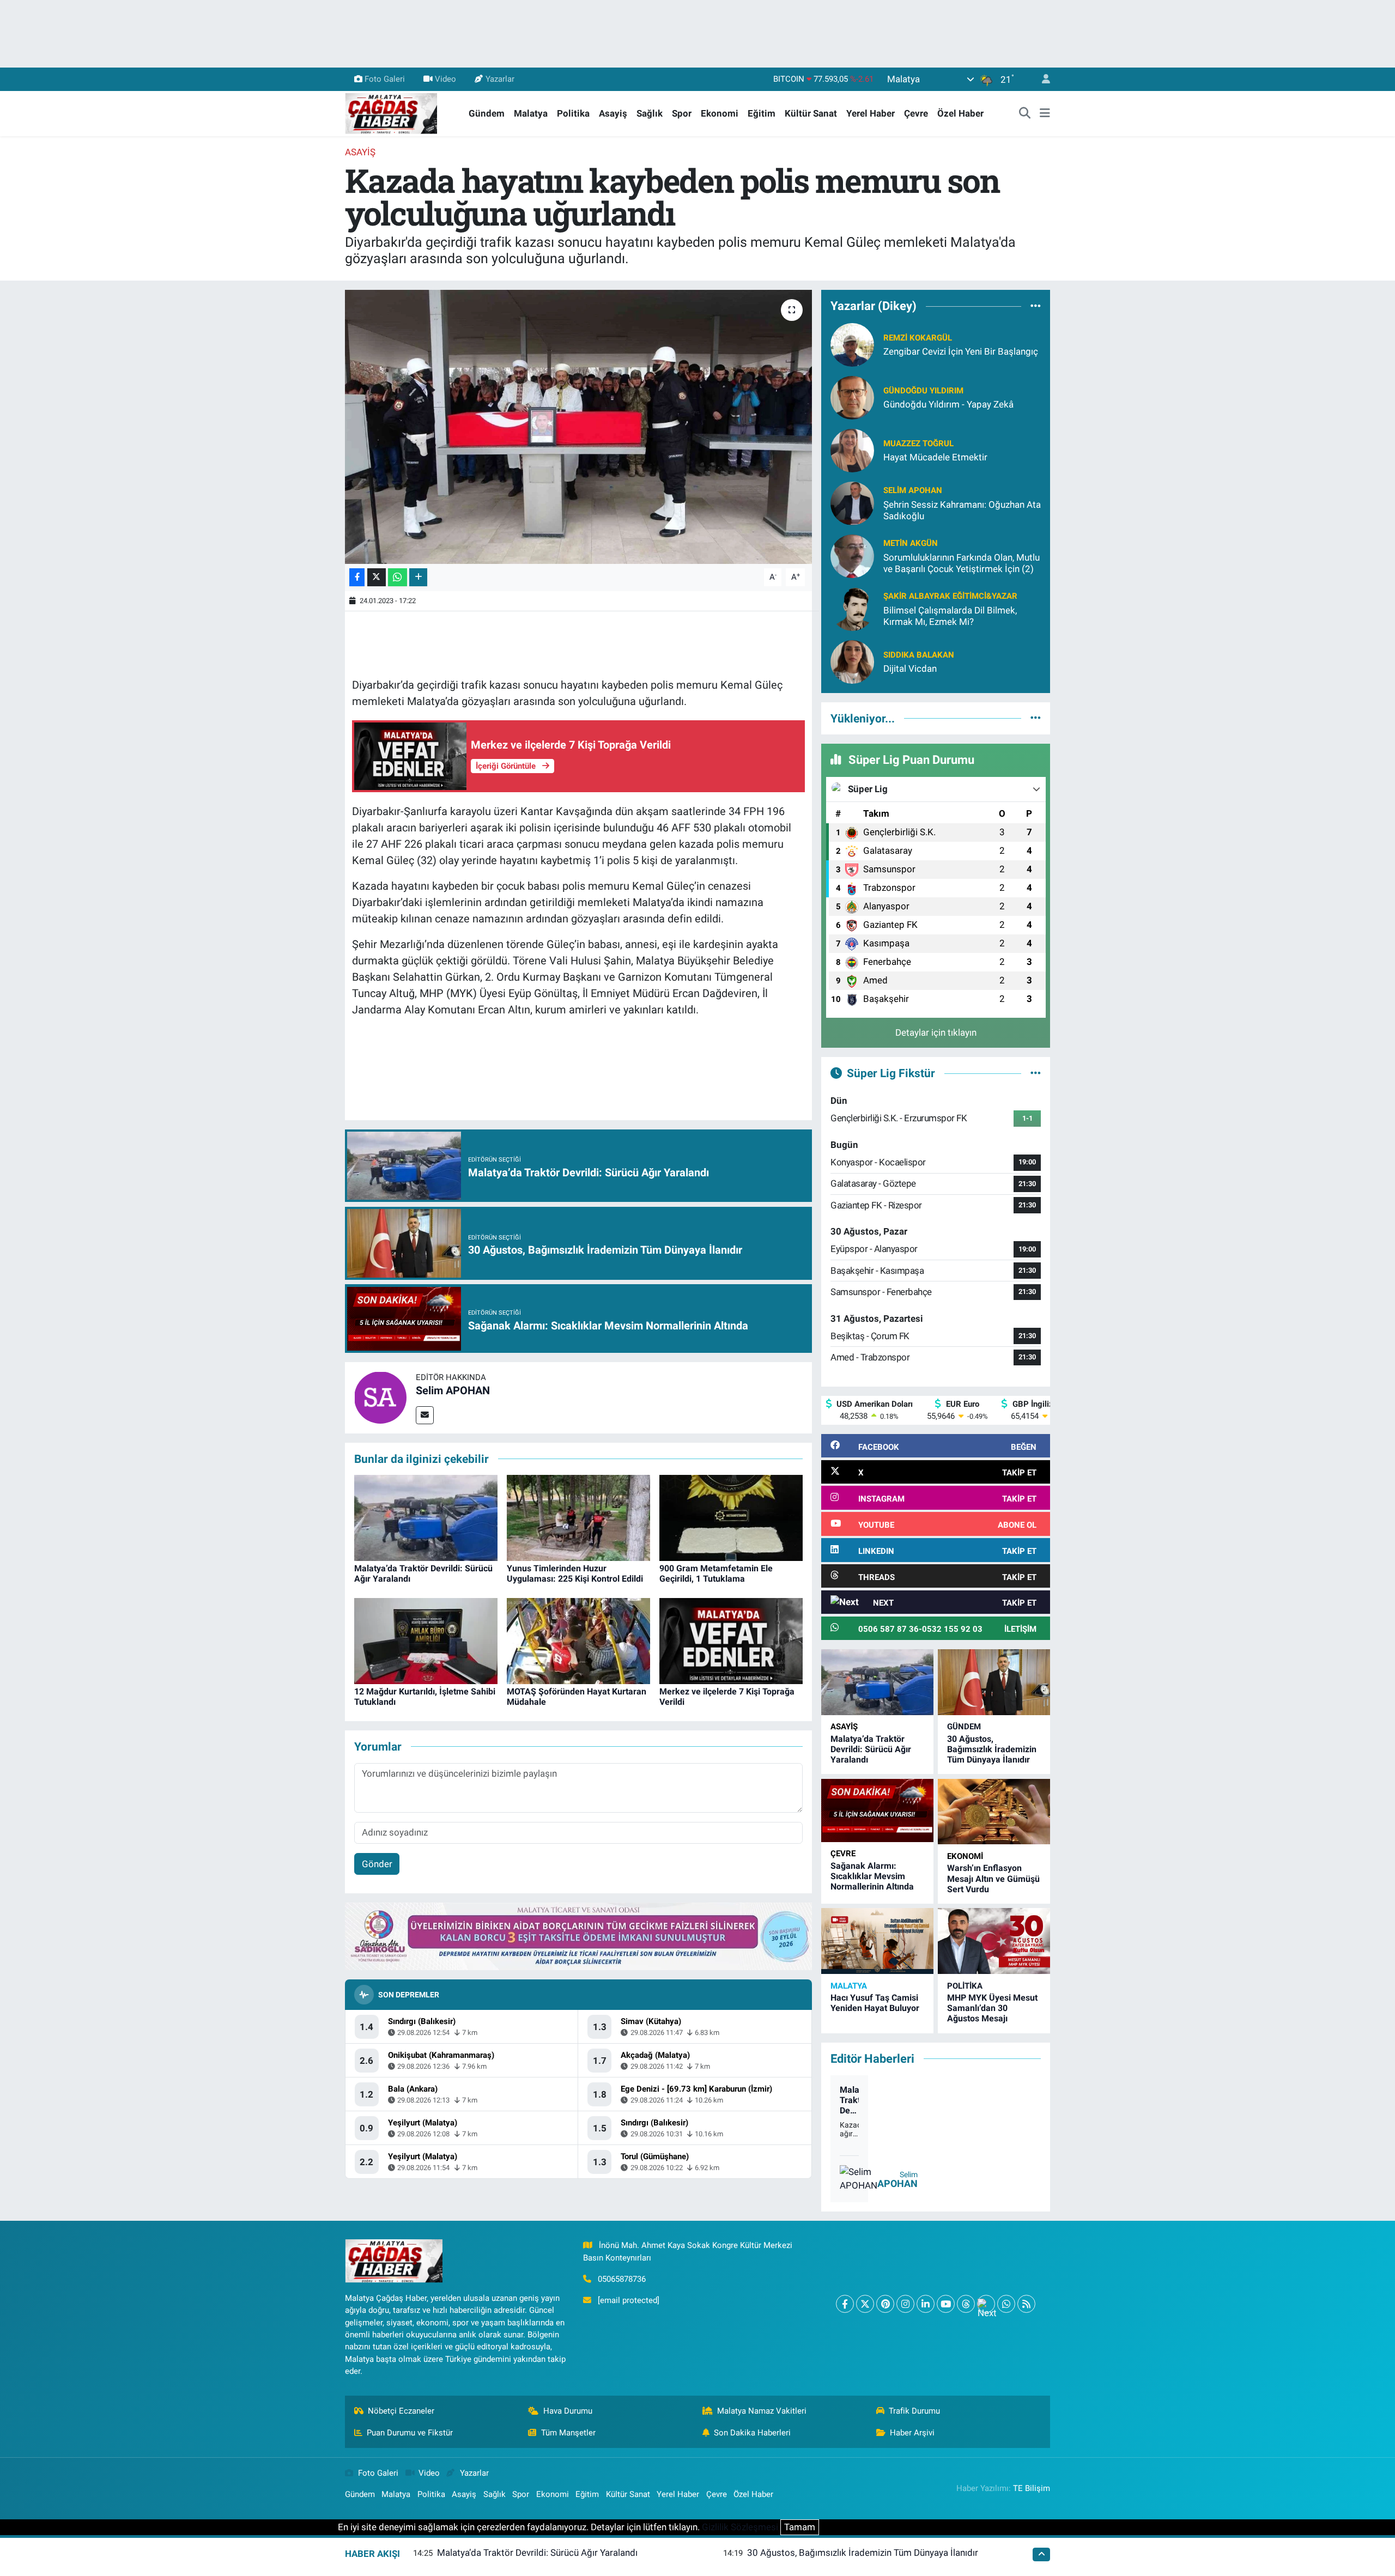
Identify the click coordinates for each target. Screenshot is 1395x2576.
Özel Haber (960, 113)
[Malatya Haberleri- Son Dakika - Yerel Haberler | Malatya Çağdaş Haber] (391, 113)
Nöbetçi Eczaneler (401, 2411)
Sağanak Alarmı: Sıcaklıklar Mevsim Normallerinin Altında (872, 1876)
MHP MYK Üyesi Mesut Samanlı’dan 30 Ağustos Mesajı (992, 2008)
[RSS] (1026, 2304)
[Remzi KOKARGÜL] (852, 344)
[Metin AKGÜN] (852, 555)
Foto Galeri (385, 79)
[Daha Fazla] (418, 577)
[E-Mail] (425, 1415)
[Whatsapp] (1006, 2304)
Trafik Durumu (914, 2411)
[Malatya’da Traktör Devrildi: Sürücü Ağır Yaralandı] (426, 1517)
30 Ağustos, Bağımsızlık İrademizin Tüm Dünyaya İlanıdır (992, 1749)
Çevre (916, 113)
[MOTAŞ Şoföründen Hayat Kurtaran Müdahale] (578, 1641)
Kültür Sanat (811, 113)
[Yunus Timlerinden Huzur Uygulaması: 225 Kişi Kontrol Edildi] (578, 1517)
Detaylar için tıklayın (936, 1032)
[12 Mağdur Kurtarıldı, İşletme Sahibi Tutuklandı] (426, 1641)
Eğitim (762, 113)
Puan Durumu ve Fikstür (410, 2433)
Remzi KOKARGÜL (918, 338)
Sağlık (650, 113)
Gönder (377, 1864)
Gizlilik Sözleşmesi (740, 2527)
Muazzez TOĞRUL (918, 443)
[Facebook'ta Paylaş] (357, 577)
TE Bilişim (1032, 2488)
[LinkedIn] (926, 2304)
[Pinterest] (885, 2304)
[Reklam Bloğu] (578, 1936)
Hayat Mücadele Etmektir (935, 457)
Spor (682, 113)
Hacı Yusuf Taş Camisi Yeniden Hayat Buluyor (875, 2003)
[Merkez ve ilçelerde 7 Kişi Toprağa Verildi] (731, 1641)
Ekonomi (720, 113)
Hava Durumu (568, 2411)
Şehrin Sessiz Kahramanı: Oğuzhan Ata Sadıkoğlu (962, 510)
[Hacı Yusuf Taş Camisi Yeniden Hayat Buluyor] (877, 1941)
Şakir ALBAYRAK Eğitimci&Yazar (950, 596)
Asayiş (613, 113)
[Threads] (966, 2304)
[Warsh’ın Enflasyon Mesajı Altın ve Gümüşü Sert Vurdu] (994, 1812)
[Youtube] (946, 2304)
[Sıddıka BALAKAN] (852, 661)
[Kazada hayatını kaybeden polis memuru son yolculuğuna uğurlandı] (578, 427)
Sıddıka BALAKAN (919, 655)
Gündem (487, 113)
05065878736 (622, 2279)
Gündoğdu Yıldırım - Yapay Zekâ (948, 404)
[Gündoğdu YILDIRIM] (852, 397)
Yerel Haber (871, 113)
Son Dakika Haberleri (752, 2433)
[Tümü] (1036, 306)
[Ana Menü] (1045, 114)
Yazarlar (500, 79)
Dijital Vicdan (910, 669)
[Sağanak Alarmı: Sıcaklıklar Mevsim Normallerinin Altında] (877, 1811)
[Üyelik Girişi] (1041, 79)
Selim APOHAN (453, 1390)
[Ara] (1025, 114)
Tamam (800, 2527)
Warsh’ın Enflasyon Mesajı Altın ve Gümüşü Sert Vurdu (993, 1878)
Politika (573, 113)
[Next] (986, 2304)
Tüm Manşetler (568, 2433)
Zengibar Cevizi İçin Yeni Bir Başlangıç (961, 351)
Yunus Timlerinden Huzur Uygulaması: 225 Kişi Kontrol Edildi (575, 1573)
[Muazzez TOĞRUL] (852, 449)
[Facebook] (845, 2304)
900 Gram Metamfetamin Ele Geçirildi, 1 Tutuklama (716, 1573)
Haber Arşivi (912, 2433)
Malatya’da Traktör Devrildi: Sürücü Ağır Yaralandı (871, 1749)
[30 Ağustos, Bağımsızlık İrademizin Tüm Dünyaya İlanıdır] (994, 1682)
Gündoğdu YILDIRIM (923, 391)
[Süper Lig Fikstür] (1036, 1073)
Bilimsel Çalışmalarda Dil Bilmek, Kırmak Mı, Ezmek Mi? (950, 616)
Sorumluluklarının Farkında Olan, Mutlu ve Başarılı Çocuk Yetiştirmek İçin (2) (962, 563)
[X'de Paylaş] (377, 577)
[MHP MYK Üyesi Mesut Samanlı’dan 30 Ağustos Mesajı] (994, 1941)
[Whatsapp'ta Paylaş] (398, 577)
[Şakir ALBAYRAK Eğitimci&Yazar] (852, 608)
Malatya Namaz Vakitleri (762, 2411)
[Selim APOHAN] (380, 1397)
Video (445, 79)
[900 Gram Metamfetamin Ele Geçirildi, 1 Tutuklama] (731, 1517)
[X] (865, 2304)
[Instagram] (905, 2304)
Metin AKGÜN (911, 543)
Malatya (531, 113)
